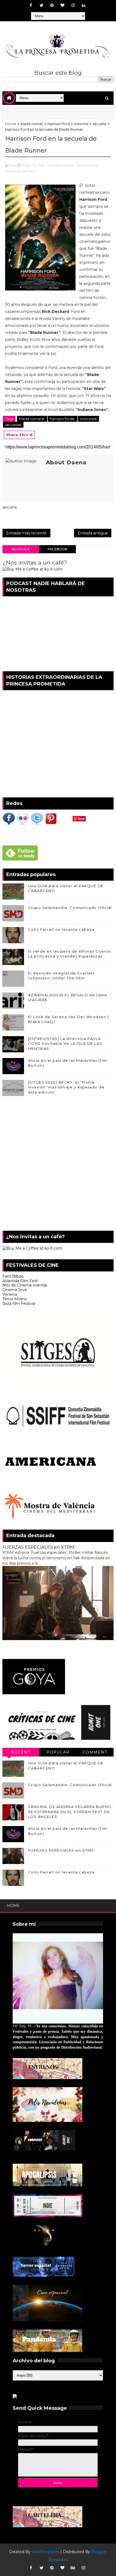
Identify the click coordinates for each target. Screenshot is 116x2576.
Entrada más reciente (26, 533)
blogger (21, 549)
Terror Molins (14, 1299)
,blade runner (63, 165)
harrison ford (59, 124)
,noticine (13, 171)
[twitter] (42, 5)
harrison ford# (63, 419)
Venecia (10, 1294)
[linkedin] (84, 5)
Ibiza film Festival (19, 1303)
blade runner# (32, 419)
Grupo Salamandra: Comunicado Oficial (70, 908)
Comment (95, 1752)
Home (11, 124)
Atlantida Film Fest (20, 1281)
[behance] (73, 2568)
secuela (99, 124)
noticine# (88, 419)
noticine (81, 124)
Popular (58, 1752)
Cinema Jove (15, 1290)
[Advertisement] (58, 1165)
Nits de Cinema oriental (25, 1285)
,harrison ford (87, 165)
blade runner (32, 124)
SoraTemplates (45, 2552)
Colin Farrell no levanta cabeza (61, 929)
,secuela (28, 171)
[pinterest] (52, 5)
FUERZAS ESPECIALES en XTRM (38, 1547)
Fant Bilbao (13, 1276)
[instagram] (73, 5)
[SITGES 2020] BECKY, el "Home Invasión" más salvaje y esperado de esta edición (66, 1087)
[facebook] (31, 5)
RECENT (21, 1752)
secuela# (13, 425)
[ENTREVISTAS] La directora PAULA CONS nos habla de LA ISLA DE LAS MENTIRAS (65, 1043)
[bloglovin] (63, 5)
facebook (57, 549)
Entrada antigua (93, 533)
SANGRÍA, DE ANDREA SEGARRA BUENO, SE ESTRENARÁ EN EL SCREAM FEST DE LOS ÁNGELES (71, 1811)
